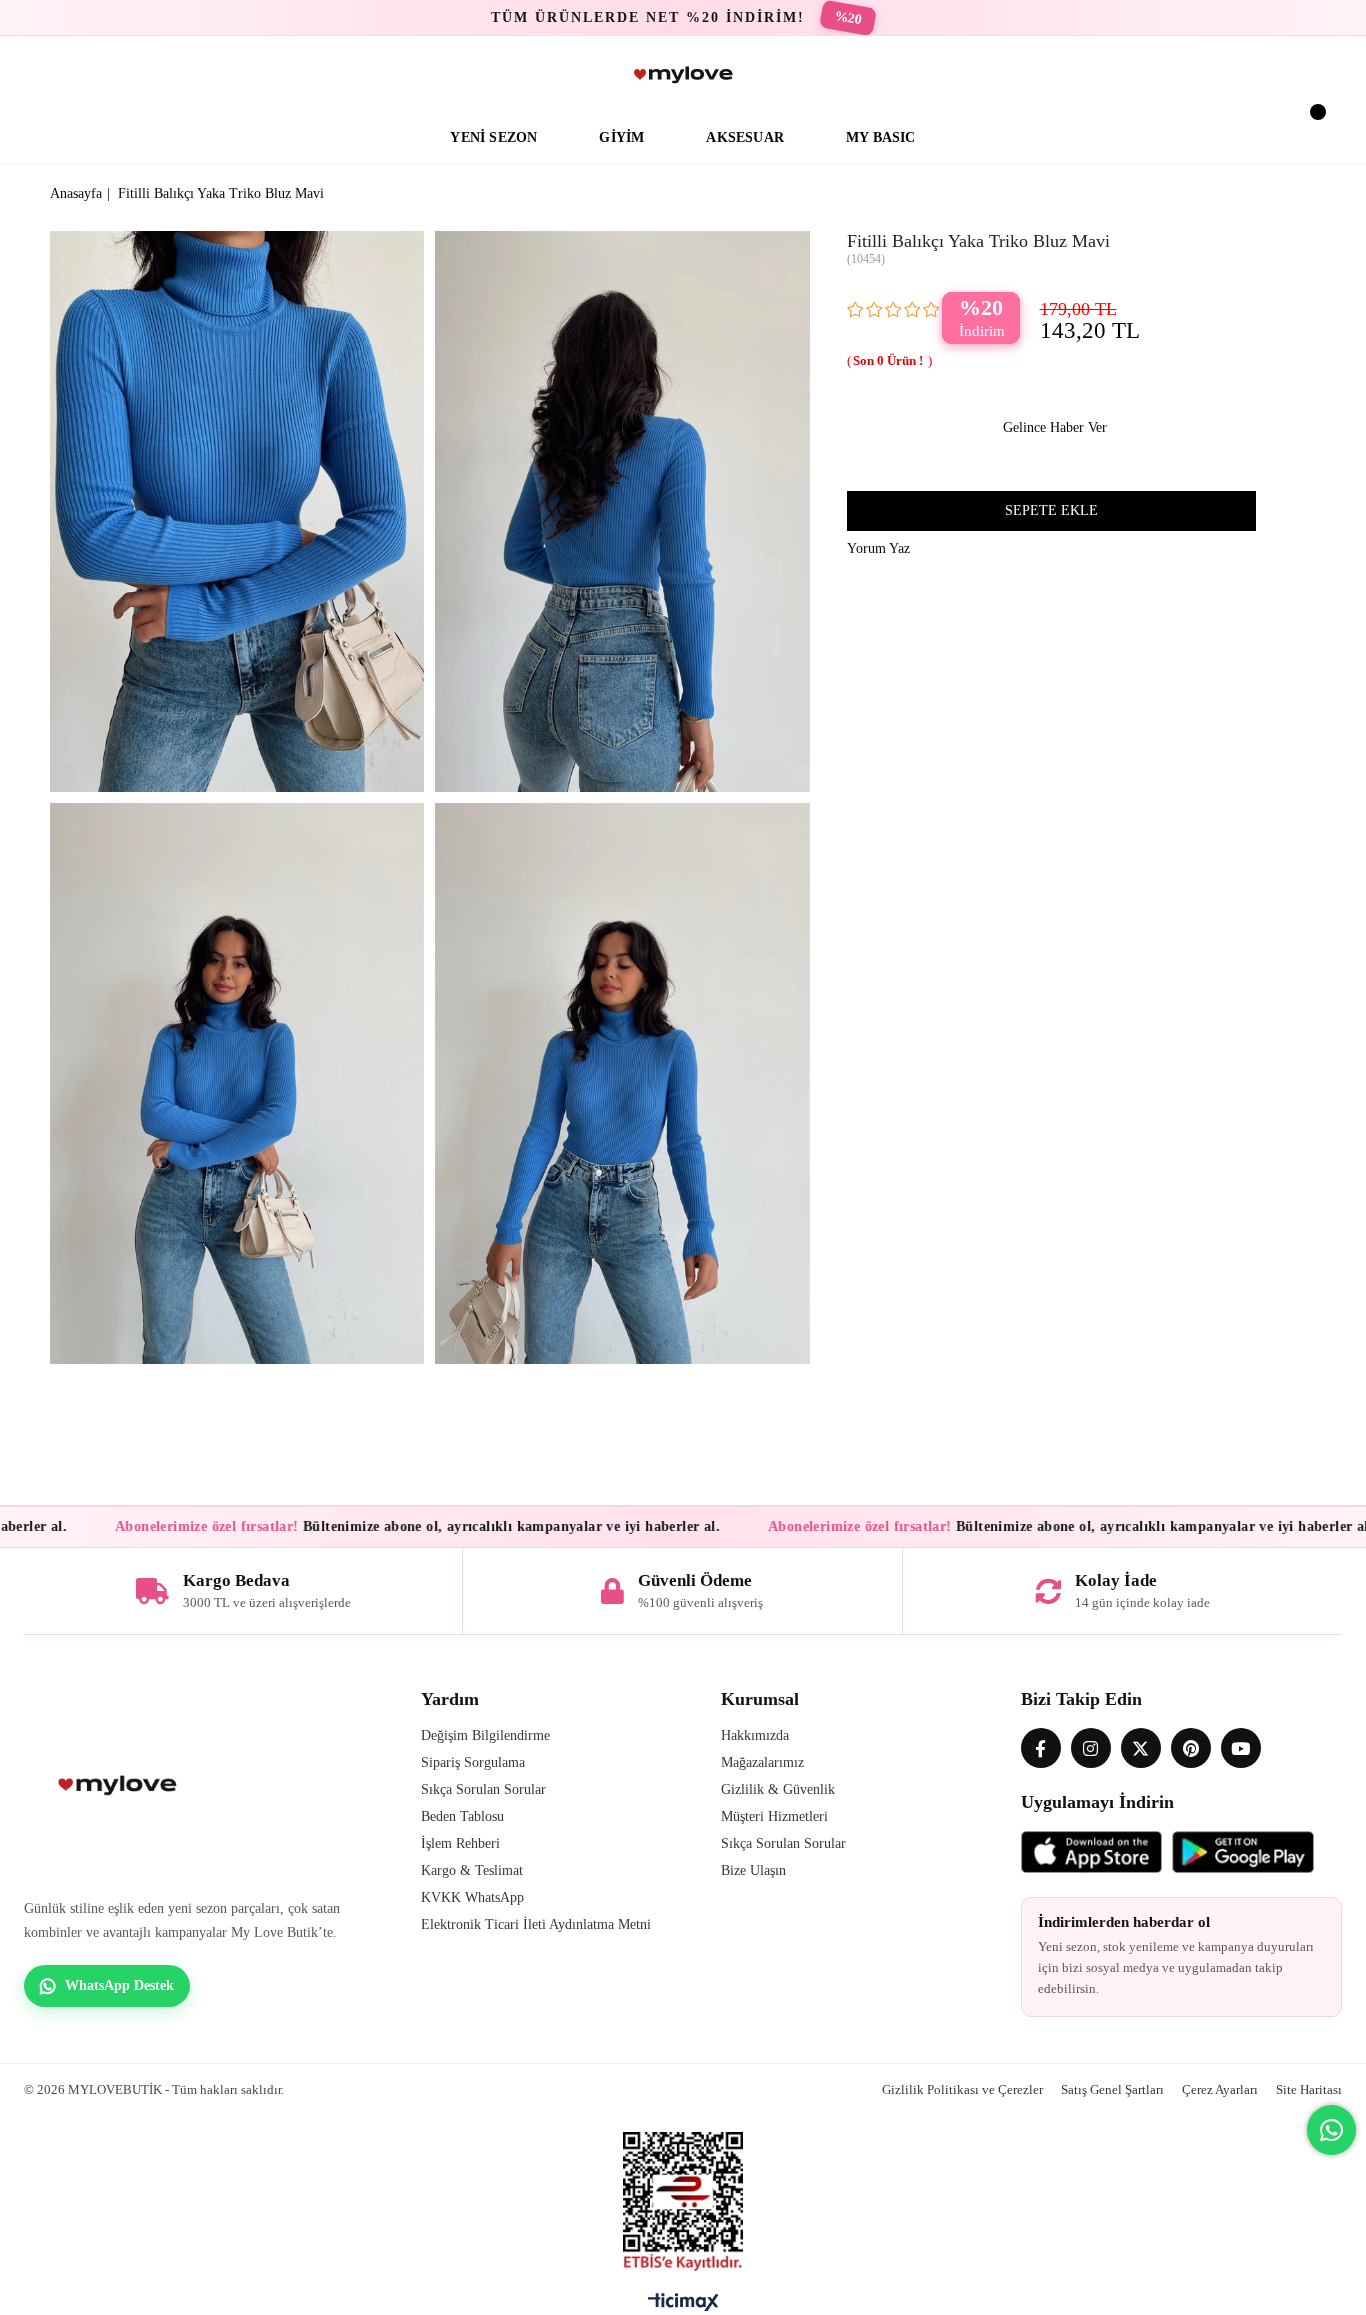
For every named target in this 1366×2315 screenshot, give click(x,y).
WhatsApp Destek (119, 1985)
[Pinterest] (1191, 1748)
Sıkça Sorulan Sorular (483, 1789)
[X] (1141, 1748)
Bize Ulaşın (753, 1870)
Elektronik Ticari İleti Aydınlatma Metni (536, 1924)
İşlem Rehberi (460, 1843)
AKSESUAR (745, 137)
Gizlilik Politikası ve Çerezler (962, 2089)
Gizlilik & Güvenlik (778, 1789)
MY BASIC (881, 137)
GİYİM (621, 137)
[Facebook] (1041, 1748)
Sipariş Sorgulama (473, 1762)
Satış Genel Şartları (1112, 2089)
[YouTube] (1241, 1748)
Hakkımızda (755, 1735)
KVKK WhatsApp (472, 1897)
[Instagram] (1091, 1748)
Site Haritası (1309, 2089)
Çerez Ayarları (1220, 2089)
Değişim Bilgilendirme (485, 1735)
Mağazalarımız (762, 1762)
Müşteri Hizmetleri (774, 1816)
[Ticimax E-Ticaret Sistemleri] (683, 2307)
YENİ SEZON (493, 137)
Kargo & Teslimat (472, 1870)
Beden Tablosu (462, 1816)
